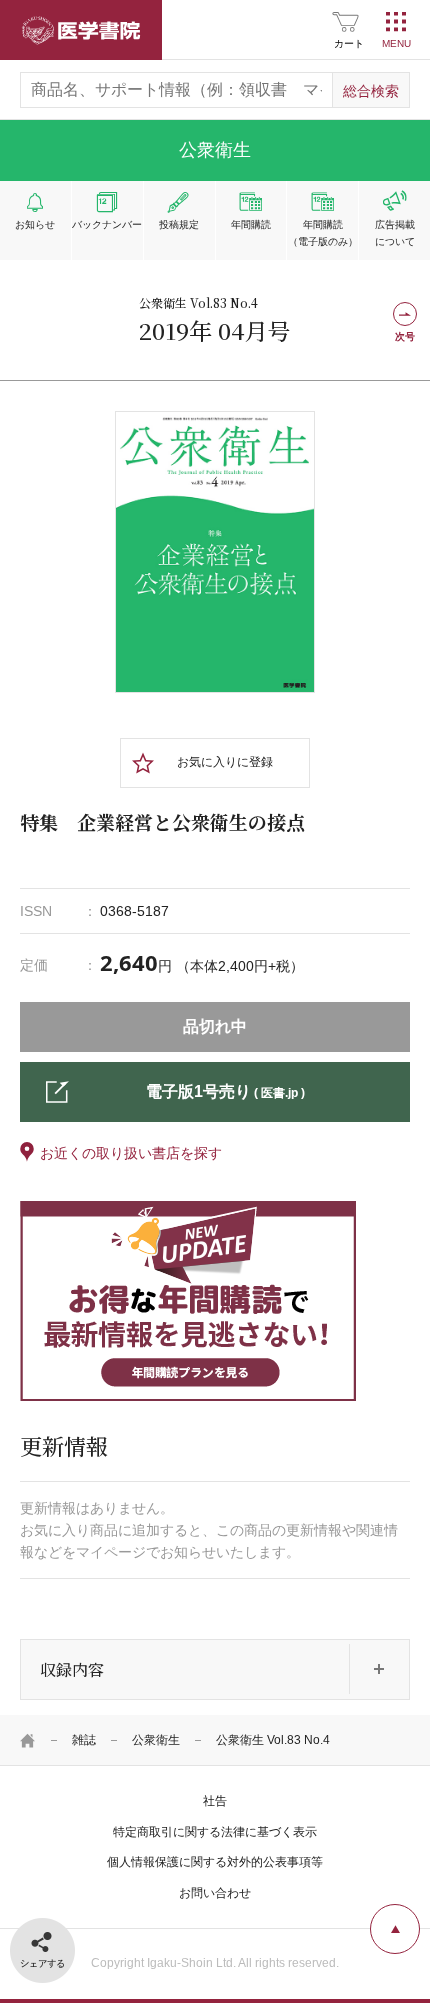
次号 (405, 336)
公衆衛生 (156, 1740)
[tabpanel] (215, 552)
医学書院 (81, 30)
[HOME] (28, 1740)
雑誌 (84, 1740)
